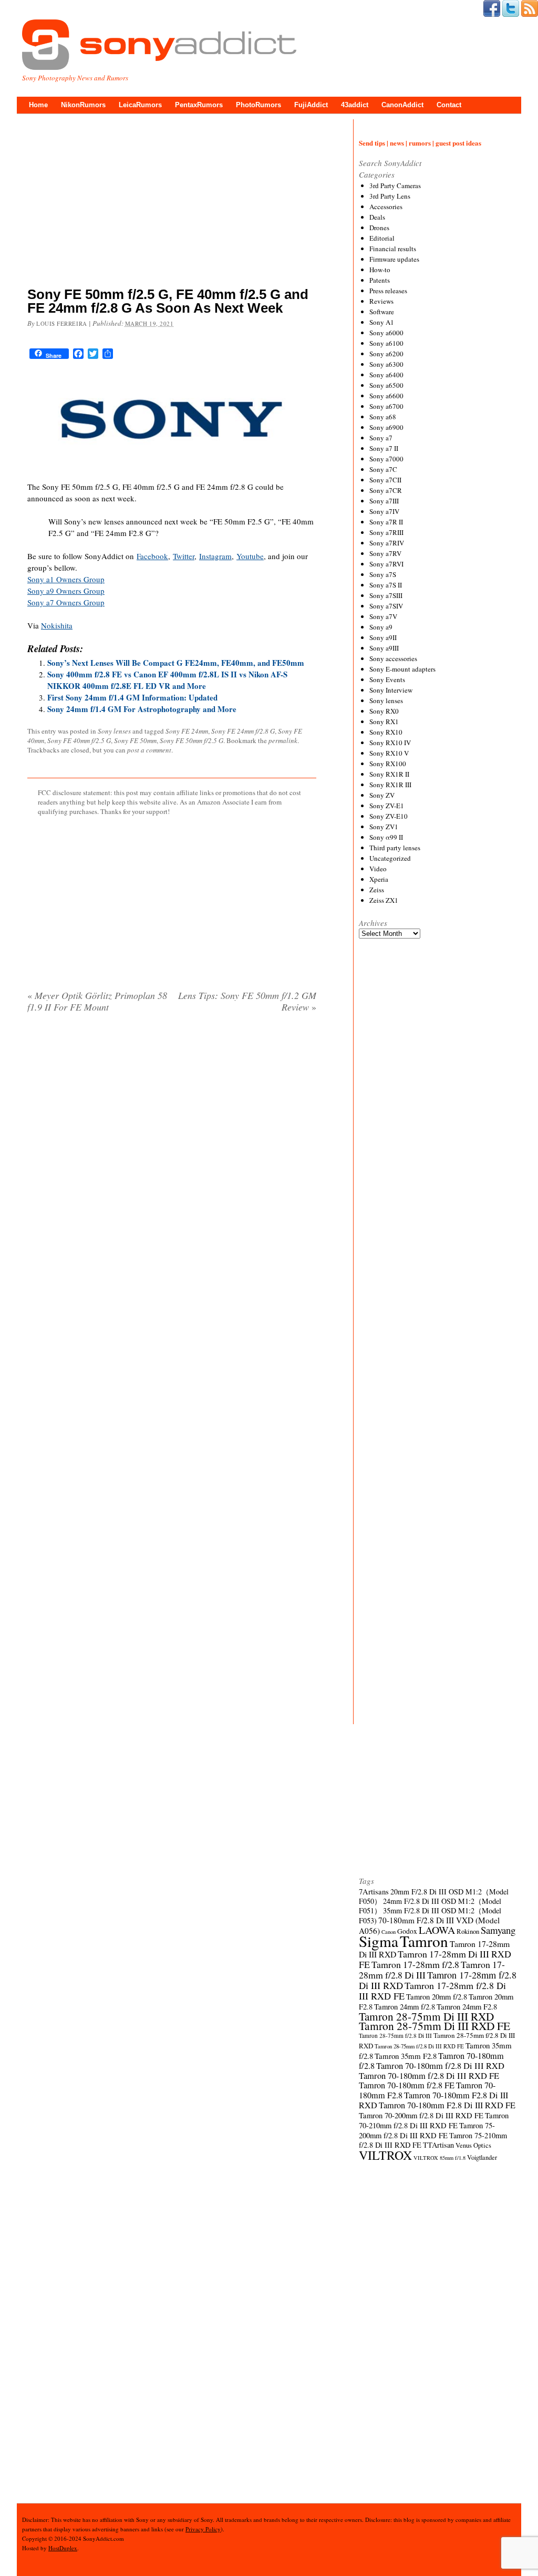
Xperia (379, 879)
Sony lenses (114, 731)
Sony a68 (383, 417)
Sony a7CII (385, 480)
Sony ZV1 (384, 827)
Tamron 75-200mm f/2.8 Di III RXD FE (427, 2130)
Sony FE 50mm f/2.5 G (192, 740)
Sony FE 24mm (187, 731)
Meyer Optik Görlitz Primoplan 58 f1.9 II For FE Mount (97, 1001)
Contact (449, 105)
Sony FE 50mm (135, 740)
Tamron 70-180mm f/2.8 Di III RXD (440, 2066)
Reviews (381, 301)
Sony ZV (382, 795)
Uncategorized (390, 858)
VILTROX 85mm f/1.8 (439, 2158)
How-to (380, 270)
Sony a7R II (386, 522)
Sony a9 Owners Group (66, 591)
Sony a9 (381, 627)
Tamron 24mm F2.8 (467, 2006)
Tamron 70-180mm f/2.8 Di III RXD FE (429, 2076)
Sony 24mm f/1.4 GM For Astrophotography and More (142, 709)
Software (382, 312)
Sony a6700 (386, 406)
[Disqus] (172, 1156)
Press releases (388, 291)
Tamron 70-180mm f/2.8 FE (407, 2085)
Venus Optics (473, 2145)
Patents (380, 280)
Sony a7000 (386, 459)
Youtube (250, 556)
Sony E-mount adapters (402, 669)
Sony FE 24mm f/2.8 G (243, 731)
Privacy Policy (203, 2529)
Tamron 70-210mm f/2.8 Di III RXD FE (434, 2120)
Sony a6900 (386, 427)
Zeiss (377, 890)
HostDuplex (63, 2548)
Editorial (382, 238)
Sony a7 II (384, 448)
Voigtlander (482, 2157)
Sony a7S (383, 574)
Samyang (498, 1930)
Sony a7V (383, 616)
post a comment (149, 750)
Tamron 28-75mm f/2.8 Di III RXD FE (419, 2046)
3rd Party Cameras (395, 186)
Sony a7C (383, 469)
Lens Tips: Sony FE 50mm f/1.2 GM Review (247, 1001)
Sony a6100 (386, 343)
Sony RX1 (384, 722)
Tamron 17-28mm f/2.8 (415, 1964)
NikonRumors (83, 105)
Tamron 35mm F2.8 (406, 2056)
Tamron (424, 1941)
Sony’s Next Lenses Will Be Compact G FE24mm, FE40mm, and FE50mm (176, 663)
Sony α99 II (386, 837)
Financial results (393, 249)
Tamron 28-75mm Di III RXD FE (434, 2026)
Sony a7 (381, 438)
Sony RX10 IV (390, 743)
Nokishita (57, 625)
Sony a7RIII (386, 532)
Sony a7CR (386, 490)
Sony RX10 (386, 732)
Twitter (184, 556)
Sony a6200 (386, 354)
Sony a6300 (386, 364)
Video (378, 869)
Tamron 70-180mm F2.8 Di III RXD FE (447, 2105)
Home (38, 105)
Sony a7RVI (386, 564)
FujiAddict (311, 105)
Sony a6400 (386, 375)
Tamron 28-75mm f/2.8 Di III (395, 2036)
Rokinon (468, 1931)
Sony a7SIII (386, 595)
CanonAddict (402, 105)
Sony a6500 (386, 385)
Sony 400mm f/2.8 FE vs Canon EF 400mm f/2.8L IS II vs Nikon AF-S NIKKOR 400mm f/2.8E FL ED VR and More (167, 680)
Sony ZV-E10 (389, 816)
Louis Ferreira (62, 323)
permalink (283, 740)
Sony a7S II (386, 585)
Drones (379, 228)
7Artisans (374, 1891)
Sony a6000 (386, 333)
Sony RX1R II (389, 774)
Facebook (152, 556)
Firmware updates (394, 259)
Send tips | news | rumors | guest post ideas (420, 143)
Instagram (215, 556)
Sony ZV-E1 (387, 806)
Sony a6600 (386, 396)
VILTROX (385, 2155)
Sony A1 (382, 322)
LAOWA (437, 1930)
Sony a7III (384, 501)
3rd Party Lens (390, 196)
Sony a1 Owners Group (66, 579)
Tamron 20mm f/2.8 (437, 1996)
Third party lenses (395, 848)
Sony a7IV (384, 511)
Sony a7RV (385, 553)
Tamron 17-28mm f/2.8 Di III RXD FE (432, 1991)
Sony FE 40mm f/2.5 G (79, 740)
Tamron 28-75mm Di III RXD (426, 2016)
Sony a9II (383, 637)
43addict (355, 105)
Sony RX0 (384, 711)
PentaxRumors (199, 105)
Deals (377, 217)
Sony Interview (391, 690)
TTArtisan (438, 2145)
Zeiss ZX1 (384, 900)
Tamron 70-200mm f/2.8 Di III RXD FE (421, 2115)
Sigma (379, 1941)
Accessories (386, 207)
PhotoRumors (258, 105)
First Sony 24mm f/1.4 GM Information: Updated (132, 697)
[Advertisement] (172, 202)
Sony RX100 (388, 764)
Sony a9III (384, 648)
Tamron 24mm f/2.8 (405, 2006)
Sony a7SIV (386, 606)
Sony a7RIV (387, 543)
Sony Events (387, 679)
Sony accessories (393, 658)
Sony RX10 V (389, 753)
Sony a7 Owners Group (66, 602)
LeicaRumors (140, 105)
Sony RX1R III (390, 785)
